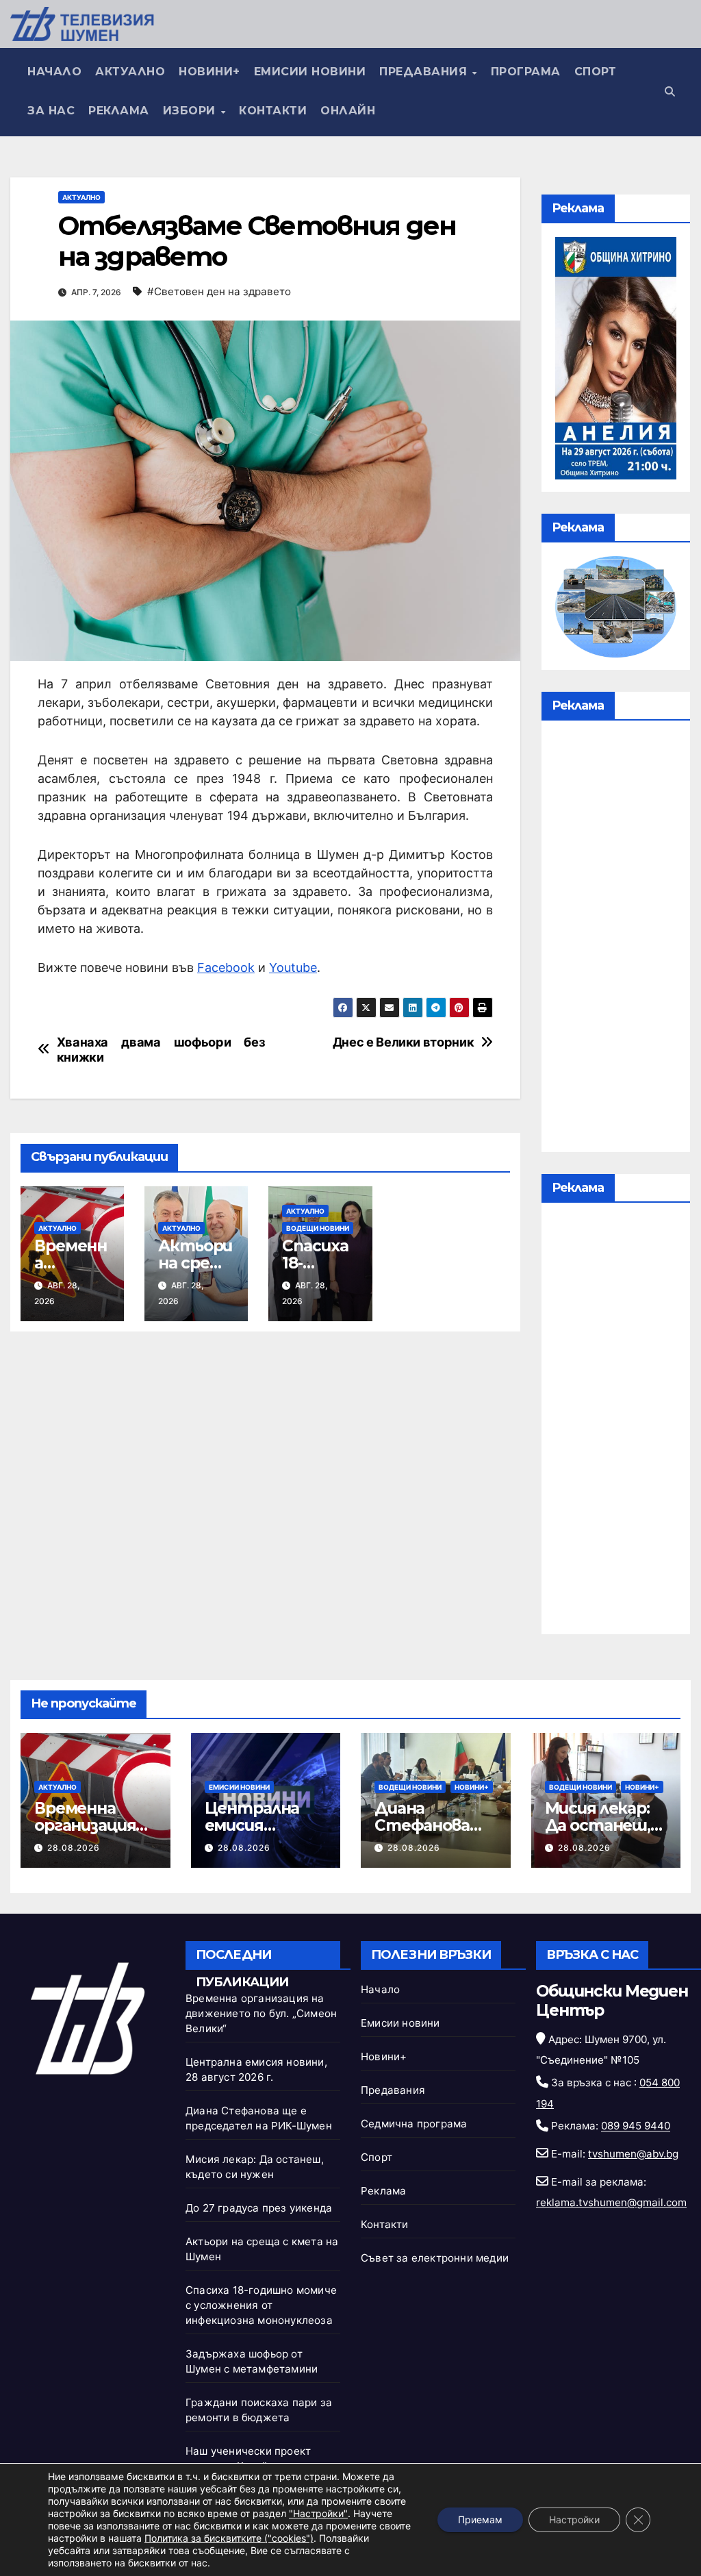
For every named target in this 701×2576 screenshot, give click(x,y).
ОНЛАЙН (348, 111)
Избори (191, 111)
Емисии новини (310, 72)
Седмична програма (414, 2124)
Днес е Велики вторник (403, 1042)
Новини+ (209, 72)
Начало (54, 72)
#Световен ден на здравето (219, 291)
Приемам (480, 2519)
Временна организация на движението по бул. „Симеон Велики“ (261, 2013)
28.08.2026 (74, 1848)
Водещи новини (318, 1228)
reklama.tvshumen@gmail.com (611, 2202)
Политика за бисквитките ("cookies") (229, 2538)
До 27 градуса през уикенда (259, 2208)
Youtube (293, 967)
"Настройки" (318, 2513)
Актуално (130, 72)
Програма (526, 72)
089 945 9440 (636, 2126)
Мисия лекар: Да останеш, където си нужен (598, 1834)
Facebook (226, 967)
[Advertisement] (616, 940)
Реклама (119, 111)
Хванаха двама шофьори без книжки (161, 1050)
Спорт (596, 72)
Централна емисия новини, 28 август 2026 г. (262, 1834)
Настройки (574, 2519)
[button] (670, 91)
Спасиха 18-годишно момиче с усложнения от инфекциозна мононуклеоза (261, 2305)
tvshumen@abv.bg (633, 2154)
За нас (51, 111)
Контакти (273, 111)
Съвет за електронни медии (435, 2258)
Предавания (425, 72)
